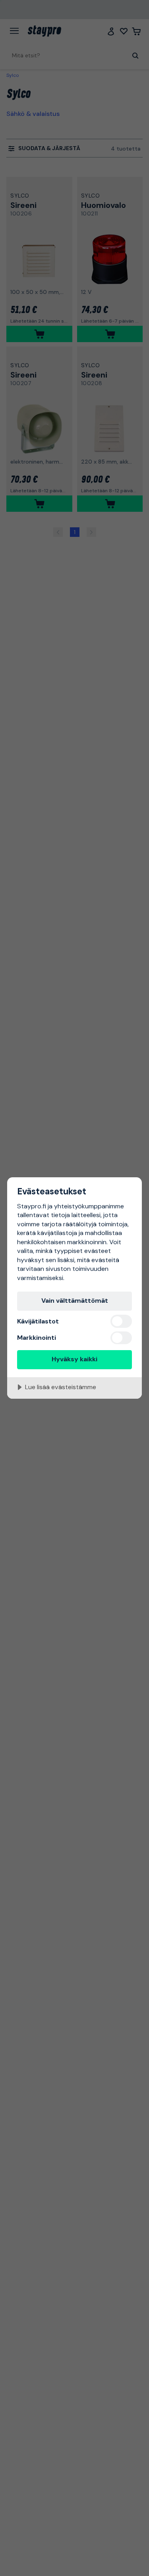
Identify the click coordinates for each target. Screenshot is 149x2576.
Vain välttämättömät (75, 1301)
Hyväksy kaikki (74, 1359)
